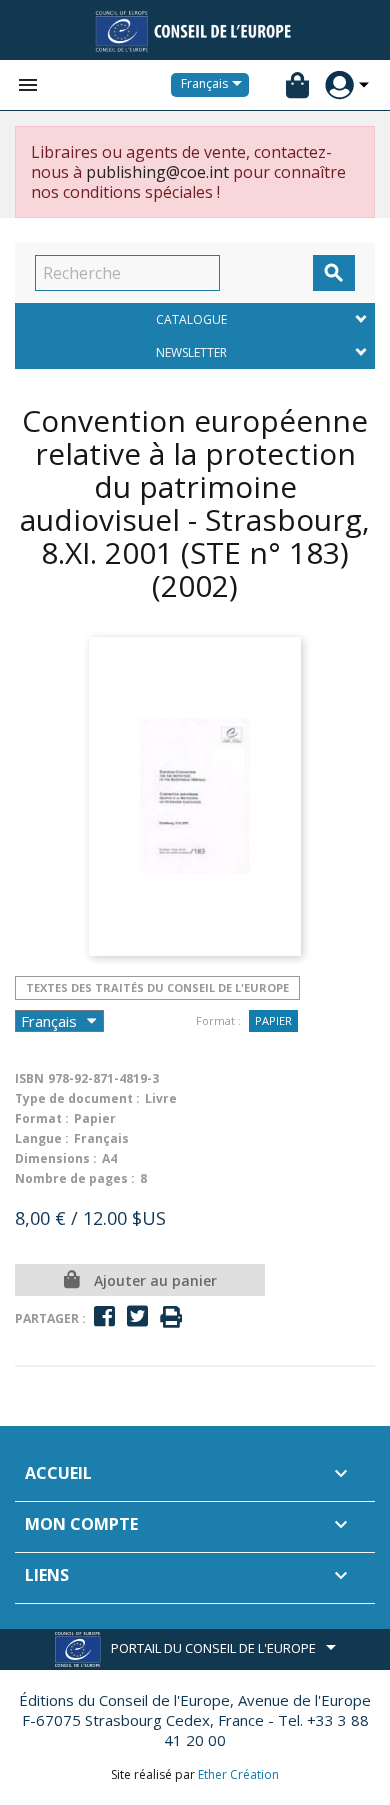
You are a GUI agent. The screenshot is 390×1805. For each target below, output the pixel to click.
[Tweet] (137, 1316)
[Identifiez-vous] (339, 85)
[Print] (171, 1317)
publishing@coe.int (157, 172)
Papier (273, 1020)
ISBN (29, 1078)
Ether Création (238, 1774)
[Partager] (104, 1316)
